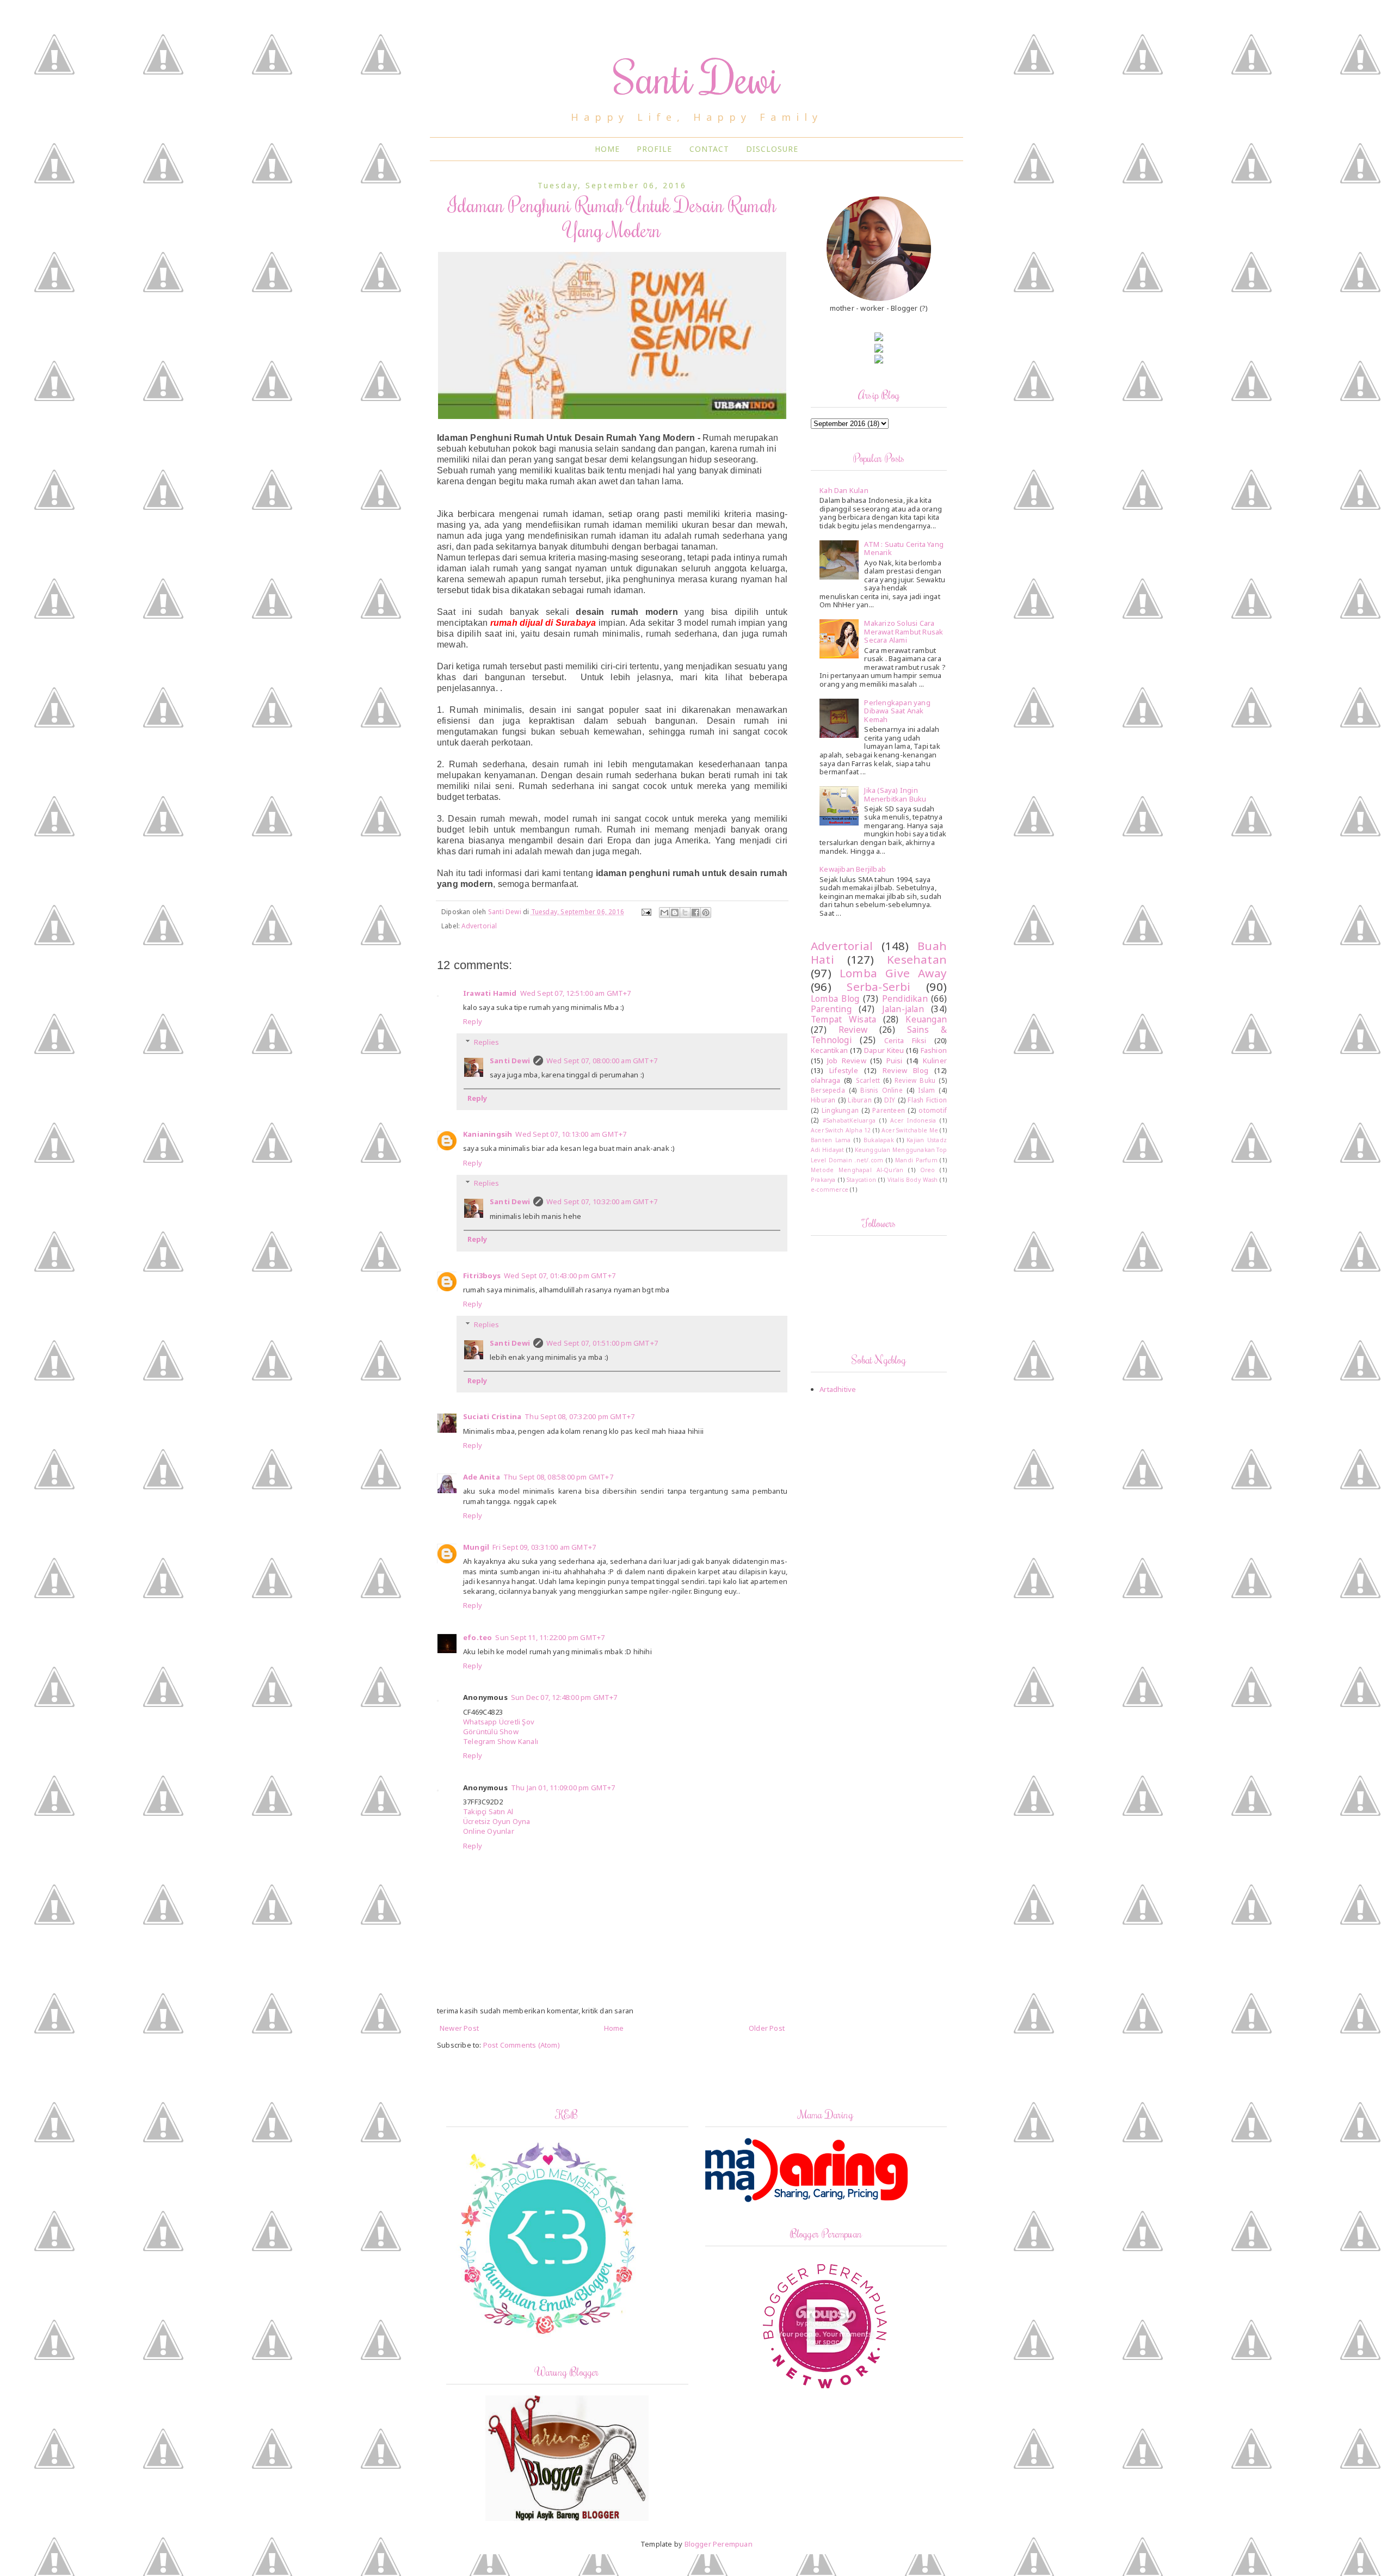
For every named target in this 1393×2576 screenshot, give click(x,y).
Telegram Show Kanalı (501, 1741)
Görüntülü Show (491, 1731)
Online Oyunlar (489, 1831)
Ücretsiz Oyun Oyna (497, 1821)
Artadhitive (838, 1389)
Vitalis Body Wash (913, 1180)
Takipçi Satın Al (488, 1811)
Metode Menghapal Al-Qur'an (857, 1170)
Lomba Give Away (893, 973)
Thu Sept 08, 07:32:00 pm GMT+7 (580, 1416)
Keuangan (926, 1019)
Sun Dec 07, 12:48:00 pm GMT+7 (564, 1697)
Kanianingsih (488, 1134)
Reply (473, 1021)
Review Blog (905, 1070)
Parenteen (889, 1110)
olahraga (826, 1080)
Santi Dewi (697, 77)
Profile (654, 149)
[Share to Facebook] (695, 913)
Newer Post (459, 2028)
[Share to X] (685, 913)
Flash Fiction (927, 1100)
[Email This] (664, 913)
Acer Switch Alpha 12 (841, 1130)
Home (607, 149)
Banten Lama (831, 1140)
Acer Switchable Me (910, 1130)
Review (853, 1030)
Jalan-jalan (903, 1009)
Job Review (847, 1061)
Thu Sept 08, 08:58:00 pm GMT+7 (558, 1477)
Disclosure (772, 149)
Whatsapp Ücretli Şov (499, 1722)
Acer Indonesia (913, 1120)
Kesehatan (917, 959)
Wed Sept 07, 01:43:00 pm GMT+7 (560, 1275)
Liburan (859, 1100)
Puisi (895, 1061)
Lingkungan (840, 1110)
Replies (486, 1042)
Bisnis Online (881, 1090)
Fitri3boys (482, 1275)
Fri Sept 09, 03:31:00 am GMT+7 (544, 1547)
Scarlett (868, 1080)
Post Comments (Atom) (522, 2045)
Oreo (928, 1170)
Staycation (861, 1180)
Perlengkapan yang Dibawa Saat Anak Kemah (897, 711)
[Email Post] (646, 911)
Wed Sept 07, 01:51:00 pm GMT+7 (602, 1343)
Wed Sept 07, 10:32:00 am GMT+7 (602, 1201)
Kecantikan (829, 1050)
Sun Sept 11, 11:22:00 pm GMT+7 (550, 1637)
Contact (709, 149)
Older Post (767, 2028)
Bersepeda (828, 1090)
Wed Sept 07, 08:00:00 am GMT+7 (602, 1061)
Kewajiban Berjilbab (853, 869)
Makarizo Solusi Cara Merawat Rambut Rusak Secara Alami (904, 631)
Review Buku (915, 1080)
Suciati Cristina (492, 1416)
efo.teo (477, 1637)
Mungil (476, 1547)
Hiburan (823, 1100)
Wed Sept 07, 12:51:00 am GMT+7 (576, 993)
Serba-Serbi (879, 987)
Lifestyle (844, 1070)
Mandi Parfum (916, 1160)
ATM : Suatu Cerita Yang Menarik (904, 549)
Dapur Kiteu (884, 1050)
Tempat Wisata (843, 1019)
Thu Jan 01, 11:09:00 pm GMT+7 (563, 1788)
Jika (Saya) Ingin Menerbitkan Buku (895, 794)
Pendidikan (905, 999)
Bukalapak (879, 1140)
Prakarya (823, 1180)
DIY (890, 1100)
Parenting (831, 1009)
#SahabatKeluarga (849, 1120)
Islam (926, 1090)
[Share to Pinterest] (706, 913)
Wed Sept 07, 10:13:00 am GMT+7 (571, 1134)
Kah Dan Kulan (844, 490)
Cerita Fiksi (905, 1040)
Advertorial (479, 926)
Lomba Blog (835, 999)
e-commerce (830, 1190)
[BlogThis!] (675, 913)
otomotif (933, 1110)
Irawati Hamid (490, 993)
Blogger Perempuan (719, 2544)
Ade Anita (482, 1477)
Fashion (934, 1050)
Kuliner (935, 1061)
